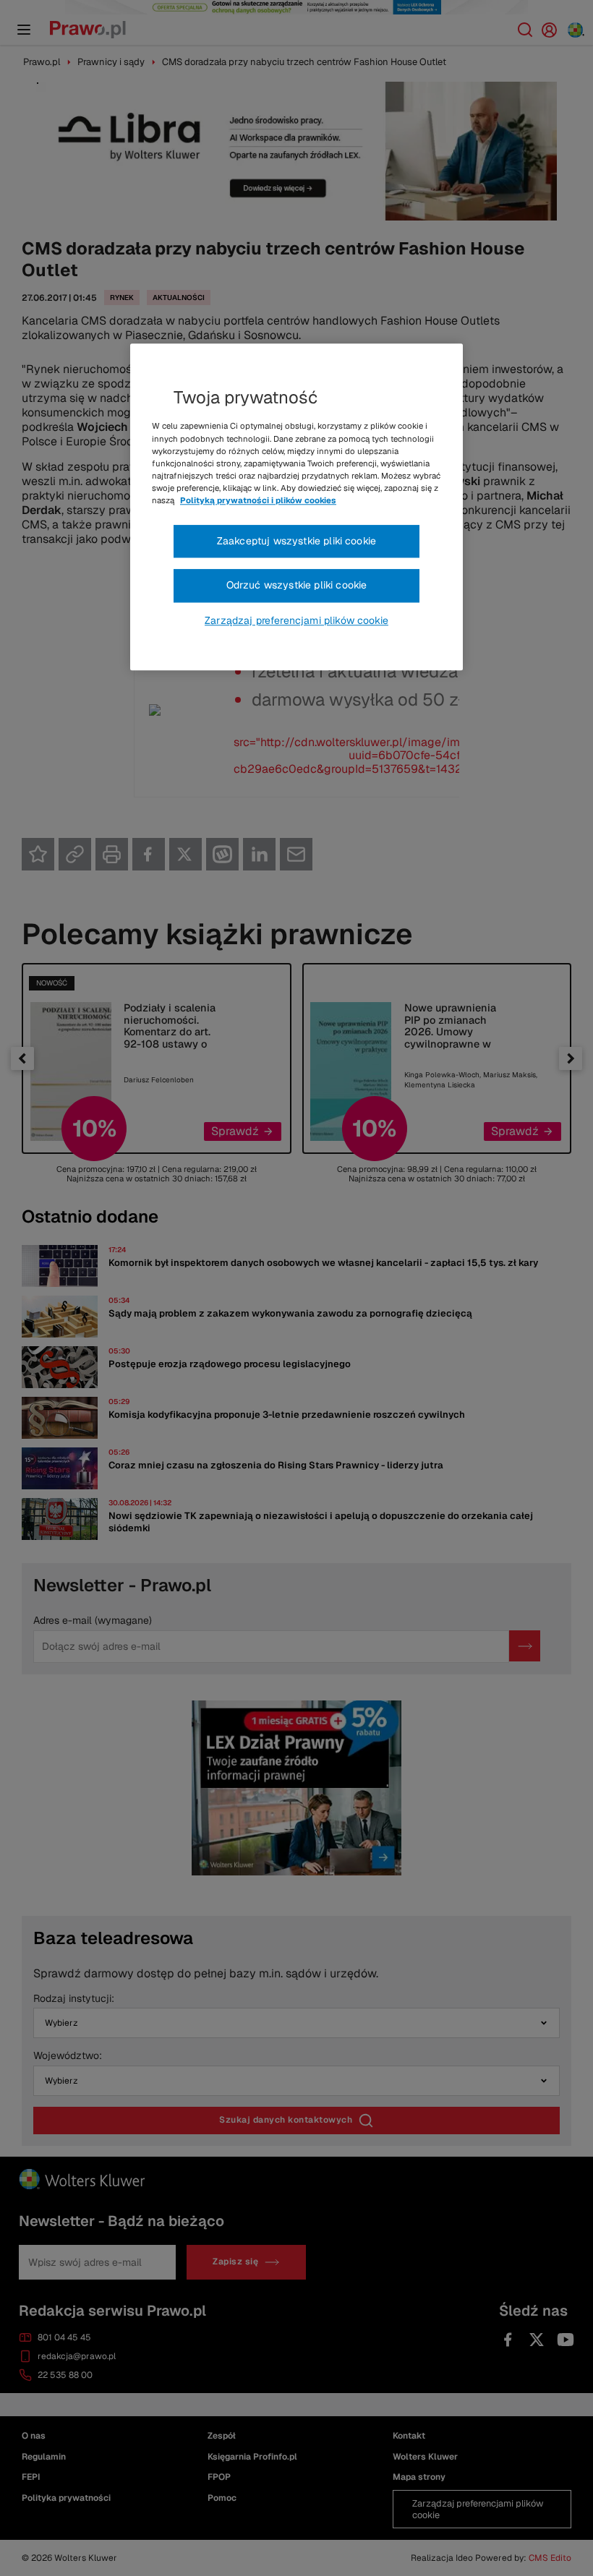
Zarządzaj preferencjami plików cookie (296, 620)
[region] (296, 508)
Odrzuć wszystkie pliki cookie (297, 586)
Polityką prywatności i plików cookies (258, 500)
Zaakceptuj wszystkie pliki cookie (296, 541)
